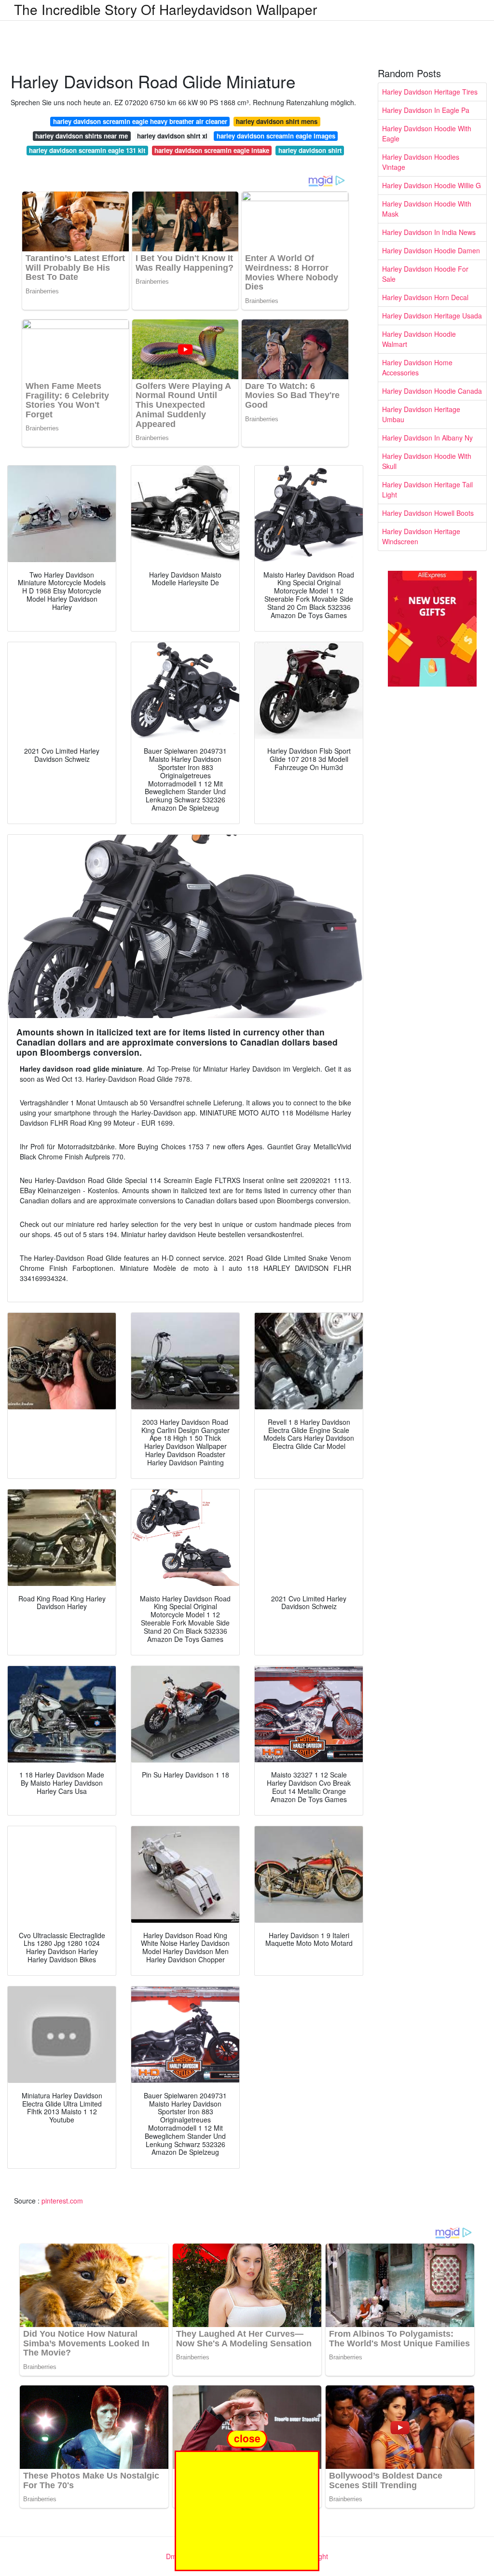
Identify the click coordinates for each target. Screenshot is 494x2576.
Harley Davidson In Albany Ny (427, 438)
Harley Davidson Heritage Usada (432, 316)
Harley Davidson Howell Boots (428, 513)
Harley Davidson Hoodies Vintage (421, 162)
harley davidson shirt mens (277, 121)
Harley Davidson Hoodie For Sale (425, 274)
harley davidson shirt (310, 150)
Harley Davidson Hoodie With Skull (427, 461)
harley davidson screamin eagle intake (212, 150)
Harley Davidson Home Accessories (417, 367)
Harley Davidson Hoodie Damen (431, 250)
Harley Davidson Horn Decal (425, 297)
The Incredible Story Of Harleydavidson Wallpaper (165, 9)
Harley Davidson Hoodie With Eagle (427, 133)
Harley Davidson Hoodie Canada (432, 391)
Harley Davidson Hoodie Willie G (432, 185)
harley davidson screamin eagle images (276, 136)
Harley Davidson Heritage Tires (430, 92)
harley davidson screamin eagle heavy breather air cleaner (140, 121)
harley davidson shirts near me (82, 136)
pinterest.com (62, 2201)
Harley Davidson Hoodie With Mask (427, 209)
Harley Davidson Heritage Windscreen (421, 536)
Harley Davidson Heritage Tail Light (427, 489)
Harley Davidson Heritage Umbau (421, 414)
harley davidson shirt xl (172, 136)
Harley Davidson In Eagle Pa (426, 110)
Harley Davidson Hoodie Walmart (419, 339)
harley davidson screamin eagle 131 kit (87, 150)
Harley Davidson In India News (429, 232)
